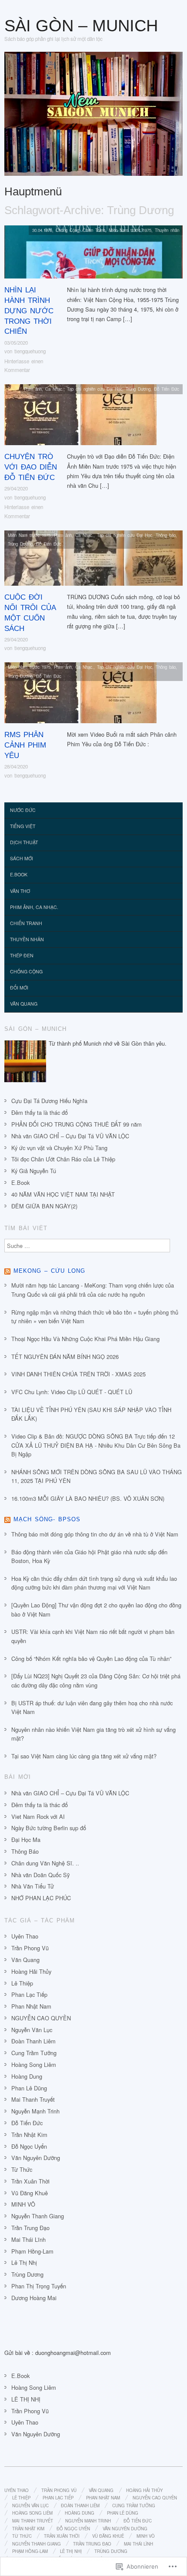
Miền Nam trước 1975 (130, 230)
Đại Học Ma (26, 1840)
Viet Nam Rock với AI (38, 1816)
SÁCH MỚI (22, 858)
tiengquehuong (30, 351)
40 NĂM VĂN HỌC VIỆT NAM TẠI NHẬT (63, 1194)
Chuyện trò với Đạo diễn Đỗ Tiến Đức (31, 467)
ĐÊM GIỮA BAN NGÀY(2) (44, 1206)
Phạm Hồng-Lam (32, 2251)
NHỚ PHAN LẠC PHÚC (41, 1898)
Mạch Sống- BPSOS (47, 1519)
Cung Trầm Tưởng (34, 2053)
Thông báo (166, 535)
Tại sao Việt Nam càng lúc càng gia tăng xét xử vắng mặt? (84, 1756)
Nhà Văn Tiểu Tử (33, 1886)
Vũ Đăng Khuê (30, 2193)
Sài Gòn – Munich (81, 25)
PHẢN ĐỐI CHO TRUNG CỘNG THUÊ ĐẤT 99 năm (77, 1124)
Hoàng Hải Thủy (31, 1971)
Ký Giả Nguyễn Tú (34, 1171)
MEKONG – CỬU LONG (49, 1271)
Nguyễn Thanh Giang (38, 2216)
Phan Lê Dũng (29, 2088)
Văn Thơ (20, 891)
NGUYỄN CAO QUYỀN (41, 2018)
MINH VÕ (23, 2204)
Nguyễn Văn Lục (32, 2030)
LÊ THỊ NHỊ (26, 2399)
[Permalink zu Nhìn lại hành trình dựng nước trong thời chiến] (93, 254)
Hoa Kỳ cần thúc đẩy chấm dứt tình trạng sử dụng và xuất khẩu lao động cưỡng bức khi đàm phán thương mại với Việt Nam (94, 1583)
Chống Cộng (67, 230)
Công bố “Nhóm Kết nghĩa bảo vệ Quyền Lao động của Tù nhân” (91, 1659)
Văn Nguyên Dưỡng (36, 2158)
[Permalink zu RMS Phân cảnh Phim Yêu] (80, 695)
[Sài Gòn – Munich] (93, 117)
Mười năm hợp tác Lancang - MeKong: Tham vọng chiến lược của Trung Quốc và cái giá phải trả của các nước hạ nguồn (93, 1290)
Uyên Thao (25, 1936)
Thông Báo (25, 1851)
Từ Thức (22, 2169)
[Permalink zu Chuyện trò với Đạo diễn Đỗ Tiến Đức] (80, 417)
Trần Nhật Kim (29, 2135)
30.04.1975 (42, 230)
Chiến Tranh (94, 230)
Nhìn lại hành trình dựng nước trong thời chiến (29, 311)
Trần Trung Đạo (30, 2228)
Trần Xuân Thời (30, 2181)
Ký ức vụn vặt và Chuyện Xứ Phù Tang (59, 1148)
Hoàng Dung (27, 2076)
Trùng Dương (138, 389)
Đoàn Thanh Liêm (33, 2041)
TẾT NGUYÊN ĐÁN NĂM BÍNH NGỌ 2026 (65, 1357)
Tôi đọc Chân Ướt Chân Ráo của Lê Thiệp (63, 1159)
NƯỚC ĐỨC (23, 810)
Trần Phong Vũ (30, 1948)
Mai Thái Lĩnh (28, 2239)
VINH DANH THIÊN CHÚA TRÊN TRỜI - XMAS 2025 (78, 1374)
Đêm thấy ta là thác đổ (40, 1112)
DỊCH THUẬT (24, 842)
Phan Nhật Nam (31, 2006)
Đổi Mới (19, 988)
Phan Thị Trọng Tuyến (39, 2286)
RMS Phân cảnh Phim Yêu (25, 745)
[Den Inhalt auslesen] (7, 1271)
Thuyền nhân (167, 230)
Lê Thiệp (22, 1983)
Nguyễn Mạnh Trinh (35, 2111)
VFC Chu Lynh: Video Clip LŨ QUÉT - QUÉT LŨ (72, 1392)
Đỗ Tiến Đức (167, 389)
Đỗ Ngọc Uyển (29, 2146)
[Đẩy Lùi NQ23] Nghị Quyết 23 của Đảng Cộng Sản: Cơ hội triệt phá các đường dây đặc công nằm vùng (96, 1680)
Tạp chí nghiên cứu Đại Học (95, 389)
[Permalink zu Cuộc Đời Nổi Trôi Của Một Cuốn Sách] (93, 560)
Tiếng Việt (23, 826)
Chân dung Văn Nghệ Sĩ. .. (45, 1863)
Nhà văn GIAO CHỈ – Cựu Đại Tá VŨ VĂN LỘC (70, 1136)
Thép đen (22, 955)
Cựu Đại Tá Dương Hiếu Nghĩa (49, 1101)
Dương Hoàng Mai (34, 2298)
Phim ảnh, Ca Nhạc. (44, 389)
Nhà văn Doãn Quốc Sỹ (40, 1875)
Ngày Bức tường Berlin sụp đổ (49, 1828)
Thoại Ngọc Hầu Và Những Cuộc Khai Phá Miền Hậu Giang (85, 1339)
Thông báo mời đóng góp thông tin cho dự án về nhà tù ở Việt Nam (95, 1534)
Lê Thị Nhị (24, 2262)
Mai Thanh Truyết (33, 2099)
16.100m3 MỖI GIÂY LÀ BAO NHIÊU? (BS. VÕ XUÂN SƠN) (88, 1498)
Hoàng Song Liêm (34, 2064)
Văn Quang (24, 1004)
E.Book (19, 874)
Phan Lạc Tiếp (29, 1994)
